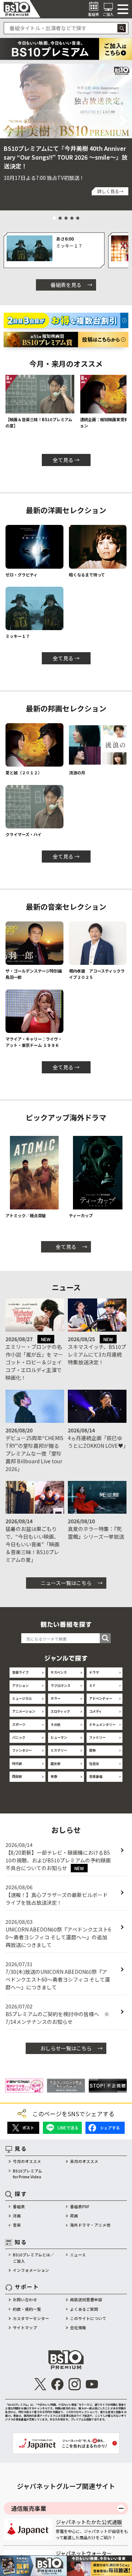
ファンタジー (22, 1750)
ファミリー (97, 1737)
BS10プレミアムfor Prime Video (27, 2174)
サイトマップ (25, 2328)
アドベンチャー (101, 1698)
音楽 (17, 2225)
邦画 (74, 2216)
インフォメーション (31, 2270)
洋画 (17, 2216)
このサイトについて (88, 2318)
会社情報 (78, 2328)
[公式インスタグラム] (75, 2384)
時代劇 (17, 1763)
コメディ (96, 1711)
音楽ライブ (20, 1672)
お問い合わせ (25, 2300)
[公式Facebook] (57, 2384)
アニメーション (24, 1711)
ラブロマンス (60, 1685)
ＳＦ (92, 1685)
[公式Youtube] (92, 2384)
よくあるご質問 (84, 2309)
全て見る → (66, 460)
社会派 (94, 1763)
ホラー (56, 1698)
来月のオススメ (84, 2161)
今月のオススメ (27, 2161)
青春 (54, 1776)
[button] (8, 121)
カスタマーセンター (31, 2318)
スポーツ (19, 1724)
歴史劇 (56, 1763)
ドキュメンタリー (102, 1724)
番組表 (19, 2207)
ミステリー (59, 1750)
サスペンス (59, 1672)
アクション (20, 1685)
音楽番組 (96, 1776)
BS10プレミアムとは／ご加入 (34, 2258)
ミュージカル (22, 1698)
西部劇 (17, 1776)
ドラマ (94, 1672)
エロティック (60, 1711)
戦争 (92, 1750)
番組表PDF (80, 2207)
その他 (56, 1724)
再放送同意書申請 (86, 2300)
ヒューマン (59, 1737)
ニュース (78, 2255)
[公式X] (40, 2384)
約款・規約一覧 (27, 2309)
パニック (19, 1737)
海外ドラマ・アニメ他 (90, 2225)
